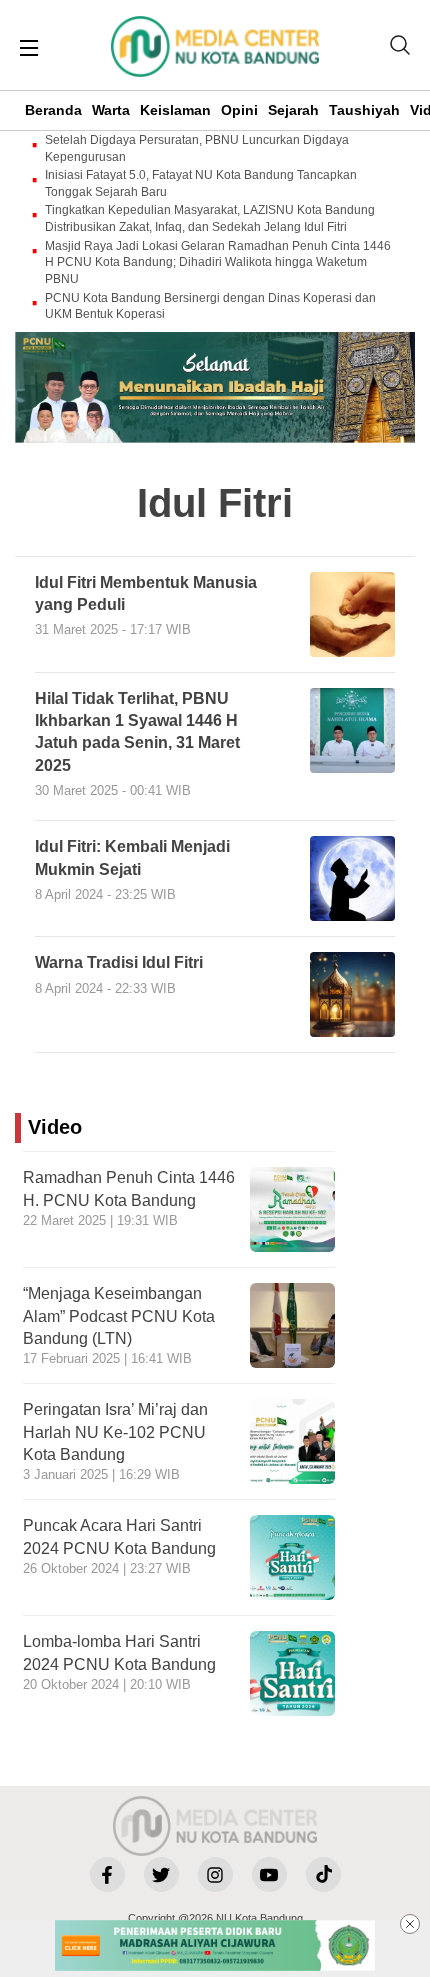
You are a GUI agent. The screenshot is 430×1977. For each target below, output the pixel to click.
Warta (111, 110)
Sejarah (293, 110)
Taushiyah (364, 110)
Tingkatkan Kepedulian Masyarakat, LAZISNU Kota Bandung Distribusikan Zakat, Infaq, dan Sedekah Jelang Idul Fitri (210, 218)
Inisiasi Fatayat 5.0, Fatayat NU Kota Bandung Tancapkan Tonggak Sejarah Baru (201, 183)
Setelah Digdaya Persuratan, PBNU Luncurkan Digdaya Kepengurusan (197, 148)
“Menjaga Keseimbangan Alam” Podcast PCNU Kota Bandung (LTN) (119, 1316)
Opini (239, 110)
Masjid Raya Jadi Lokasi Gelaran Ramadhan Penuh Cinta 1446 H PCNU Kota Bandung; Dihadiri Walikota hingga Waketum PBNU (218, 263)
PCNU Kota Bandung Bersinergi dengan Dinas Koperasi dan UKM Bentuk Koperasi (210, 306)
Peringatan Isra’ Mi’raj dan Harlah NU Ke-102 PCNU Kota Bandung (115, 1432)
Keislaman (175, 110)
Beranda (53, 110)
